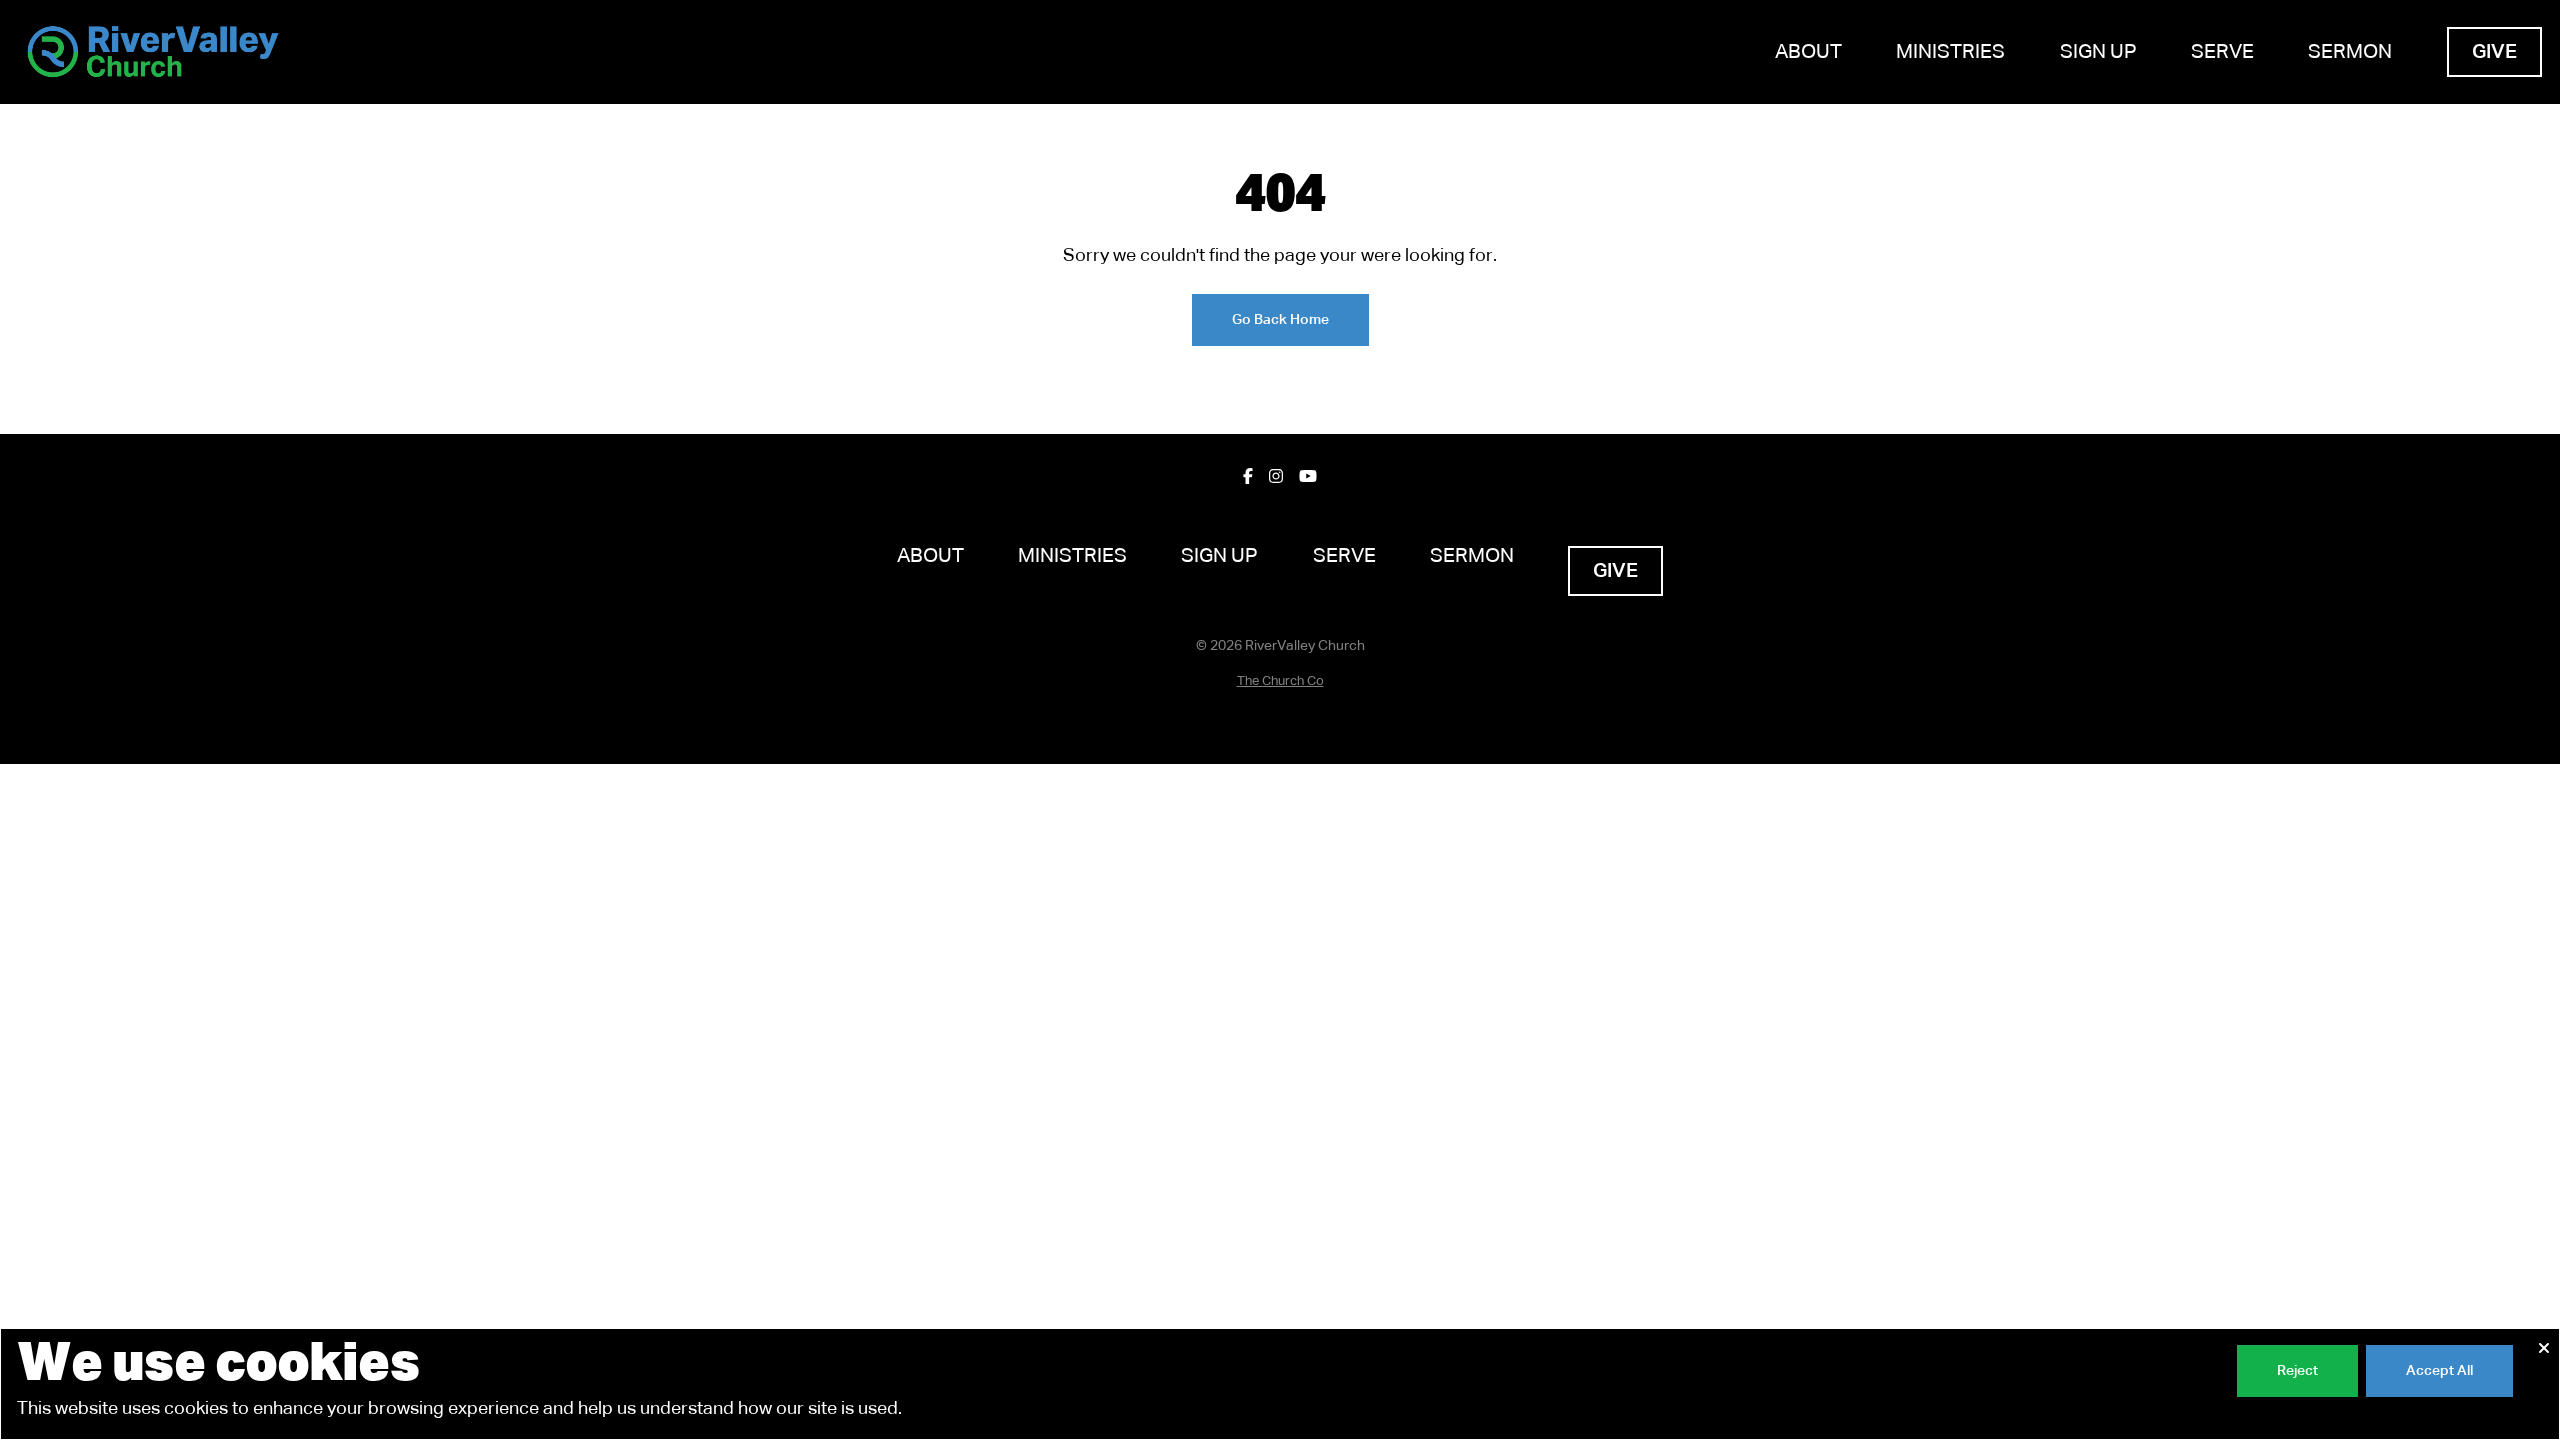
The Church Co (1280, 681)
